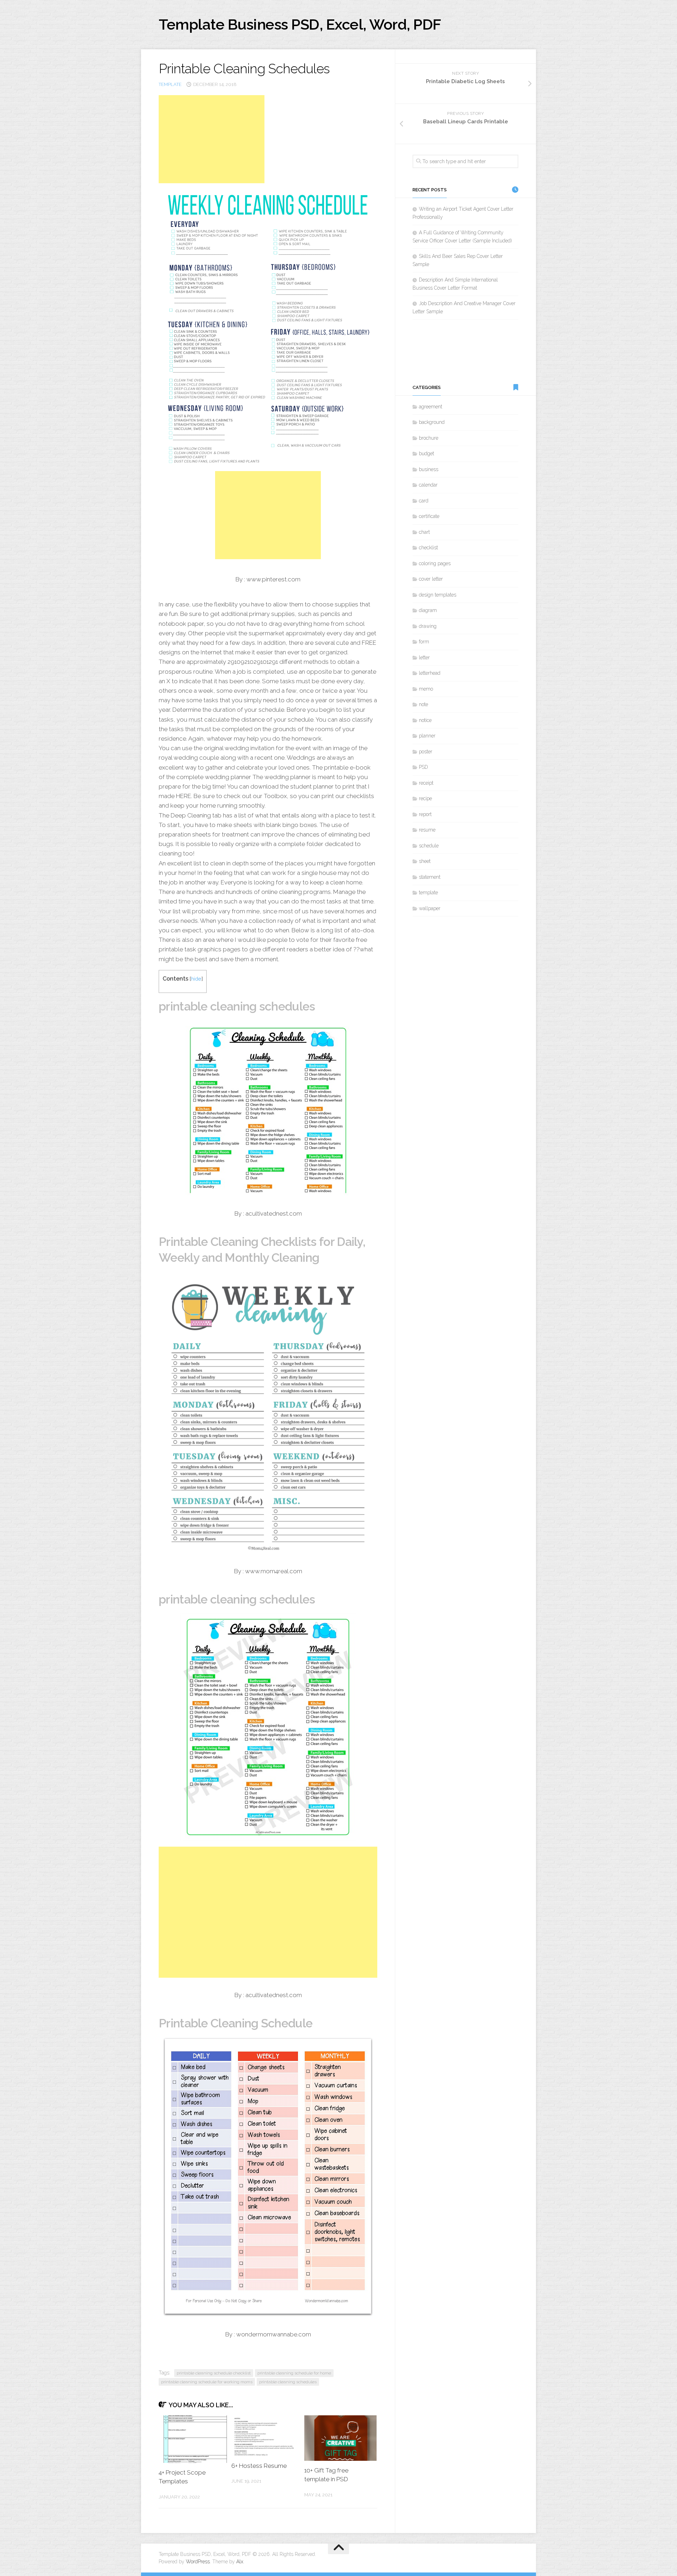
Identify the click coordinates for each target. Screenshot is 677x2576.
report (425, 814)
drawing (428, 626)
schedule (429, 846)
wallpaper (430, 908)
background (432, 422)
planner (427, 736)
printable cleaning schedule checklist (214, 2373)
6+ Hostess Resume (259, 2466)
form (424, 642)
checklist (428, 548)
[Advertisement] (212, 139)
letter (424, 657)
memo (426, 689)
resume (427, 830)
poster (426, 752)
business (429, 469)
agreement (431, 407)
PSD (423, 767)
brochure (429, 438)
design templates (438, 595)
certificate (429, 516)
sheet (425, 861)
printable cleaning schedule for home (294, 2373)
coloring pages (435, 563)
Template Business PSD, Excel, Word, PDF (300, 24)
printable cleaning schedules (288, 2382)
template (170, 84)
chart (424, 532)
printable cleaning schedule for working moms (207, 2382)
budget (426, 453)
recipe (425, 798)
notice (425, 720)
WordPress (198, 2562)
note (423, 704)
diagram (428, 610)
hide (196, 979)
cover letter (431, 579)
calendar (428, 485)
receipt (426, 783)
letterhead (430, 673)
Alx (240, 2562)
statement (430, 877)
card (424, 501)
